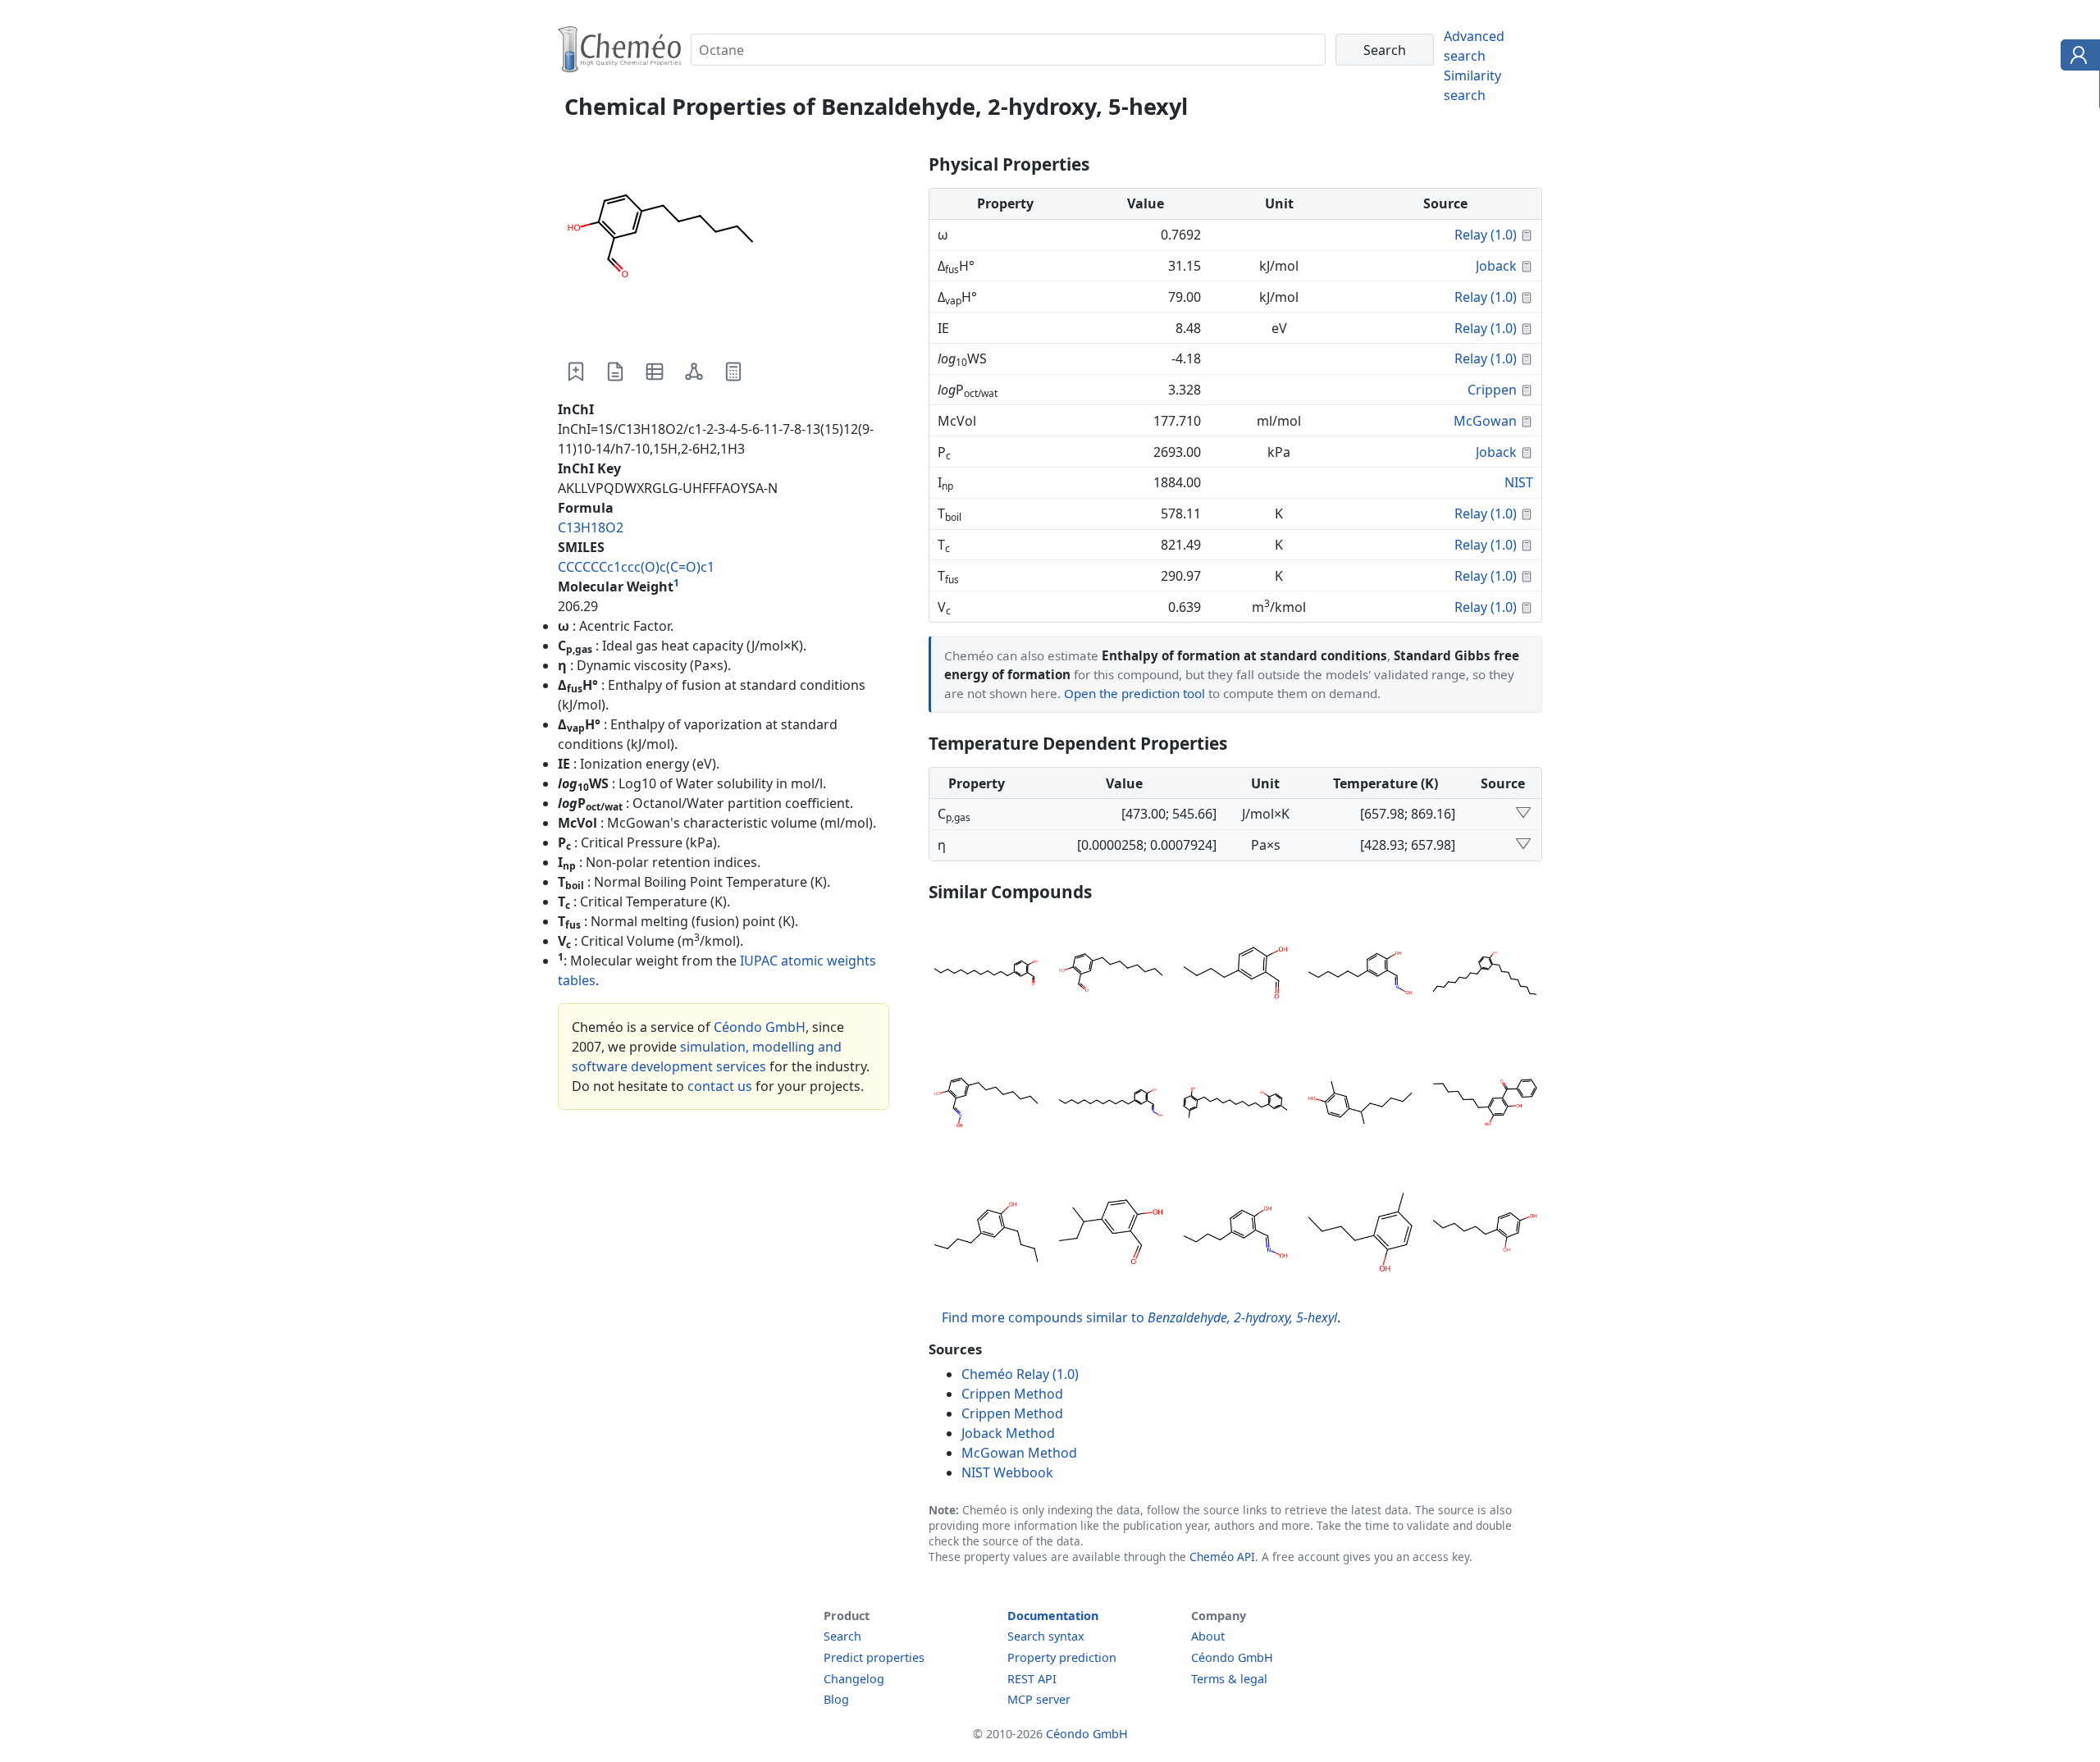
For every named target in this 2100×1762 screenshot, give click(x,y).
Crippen (1492, 390)
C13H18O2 (591, 527)
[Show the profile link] (2077, 57)
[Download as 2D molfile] (694, 372)
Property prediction (1062, 1657)
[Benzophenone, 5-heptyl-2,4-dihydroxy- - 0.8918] (1485, 1105)
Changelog (854, 1679)
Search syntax (1046, 1636)
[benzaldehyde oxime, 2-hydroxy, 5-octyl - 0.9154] (986, 1105)
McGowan (1485, 421)
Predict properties (874, 1657)
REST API (1032, 1679)
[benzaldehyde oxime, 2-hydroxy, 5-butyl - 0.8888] (1235, 1235)
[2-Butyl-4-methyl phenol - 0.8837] (1360, 1235)
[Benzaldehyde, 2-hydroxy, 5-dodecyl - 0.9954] (986, 975)
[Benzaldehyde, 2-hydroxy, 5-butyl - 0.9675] (1235, 975)
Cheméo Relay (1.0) (1020, 1374)
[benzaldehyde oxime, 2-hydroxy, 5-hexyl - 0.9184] (1360, 975)
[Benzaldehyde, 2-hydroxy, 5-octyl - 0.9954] (1111, 975)
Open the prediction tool (1134, 693)
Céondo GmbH (760, 1027)
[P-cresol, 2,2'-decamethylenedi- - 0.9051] (1235, 1105)
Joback (1496, 266)
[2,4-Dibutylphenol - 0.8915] (986, 1235)
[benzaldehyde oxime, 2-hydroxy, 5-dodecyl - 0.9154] (1111, 1105)
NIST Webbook (1007, 1472)
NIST (1519, 482)
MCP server (1039, 1699)
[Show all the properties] (1523, 814)
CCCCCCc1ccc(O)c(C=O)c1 (636, 567)
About (1208, 1636)
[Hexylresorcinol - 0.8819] (1485, 1235)
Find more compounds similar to (1139, 1317)
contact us (720, 1086)
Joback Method (1008, 1433)
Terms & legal (1229, 1679)
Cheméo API (1222, 1557)
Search (842, 1636)
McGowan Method (1019, 1453)
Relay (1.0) (1486, 235)
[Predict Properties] (733, 372)
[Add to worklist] (576, 372)
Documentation (1053, 1616)
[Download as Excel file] (655, 372)
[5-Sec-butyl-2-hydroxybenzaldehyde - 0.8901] (1111, 1235)
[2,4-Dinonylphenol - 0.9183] (1485, 975)
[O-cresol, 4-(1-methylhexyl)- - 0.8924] (1360, 1105)
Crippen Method (1012, 1394)
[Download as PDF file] (615, 372)
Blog (836, 1699)
